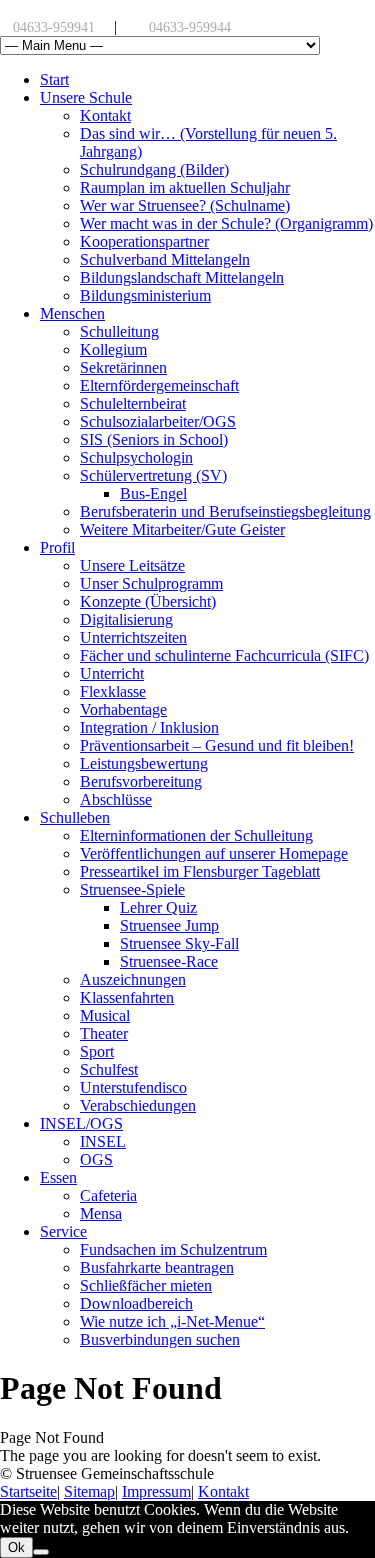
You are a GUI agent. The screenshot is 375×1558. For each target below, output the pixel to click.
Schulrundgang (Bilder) (154, 169)
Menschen (72, 313)
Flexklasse (113, 691)
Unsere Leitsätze (132, 565)
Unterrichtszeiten (133, 637)
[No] (41, 1552)
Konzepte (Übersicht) (148, 601)
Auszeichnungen (133, 979)
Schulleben (75, 817)
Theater (104, 1033)
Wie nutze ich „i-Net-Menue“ (172, 1321)
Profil (57, 547)
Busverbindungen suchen (160, 1339)
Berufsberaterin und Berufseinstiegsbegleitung (225, 511)
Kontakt (105, 115)
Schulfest (109, 1069)
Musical (105, 1015)
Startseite (28, 1491)
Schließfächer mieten (146, 1285)
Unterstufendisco (133, 1087)
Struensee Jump (169, 925)
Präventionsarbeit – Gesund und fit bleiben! (217, 745)
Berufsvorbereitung (141, 781)
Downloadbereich (136, 1303)
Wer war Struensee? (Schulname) (185, 205)
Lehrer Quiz (158, 907)
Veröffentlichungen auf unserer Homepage (214, 853)
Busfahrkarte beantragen (157, 1267)
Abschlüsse (116, 799)
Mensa (101, 1213)
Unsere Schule (86, 97)
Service (63, 1231)
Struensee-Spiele (132, 889)
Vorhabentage (123, 709)
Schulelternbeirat (133, 403)
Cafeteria (108, 1195)
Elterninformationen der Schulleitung (196, 835)
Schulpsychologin (136, 457)
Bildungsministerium (145, 295)
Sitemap (89, 1491)
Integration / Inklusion (149, 727)
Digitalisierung (126, 619)
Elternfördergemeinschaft (159, 385)
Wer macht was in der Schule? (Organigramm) (226, 223)
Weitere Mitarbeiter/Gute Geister (182, 529)
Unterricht (112, 673)
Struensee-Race (169, 961)
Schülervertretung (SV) (153, 475)
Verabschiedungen (138, 1105)
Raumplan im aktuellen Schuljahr (185, 187)
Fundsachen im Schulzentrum (173, 1249)
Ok (16, 1547)
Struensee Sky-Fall (179, 943)
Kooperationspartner (144, 241)
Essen (58, 1177)
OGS (96, 1159)
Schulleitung (119, 331)
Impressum (156, 1491)
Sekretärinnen (123, 367)
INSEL (103, 1141)
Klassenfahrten (127, 997)
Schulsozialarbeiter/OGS (158, 421)
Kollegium (113, 349)
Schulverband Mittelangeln (165, 259)
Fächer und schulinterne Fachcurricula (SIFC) (224, 655)
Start (54, 79)
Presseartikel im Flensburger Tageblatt (200, 871)
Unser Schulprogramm (151, 583)
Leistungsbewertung (144, 763)
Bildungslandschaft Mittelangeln (182, 277)
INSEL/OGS (81, 1123)
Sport (97, 1051)
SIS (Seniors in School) (154, 439)
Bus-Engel (153, 493)
